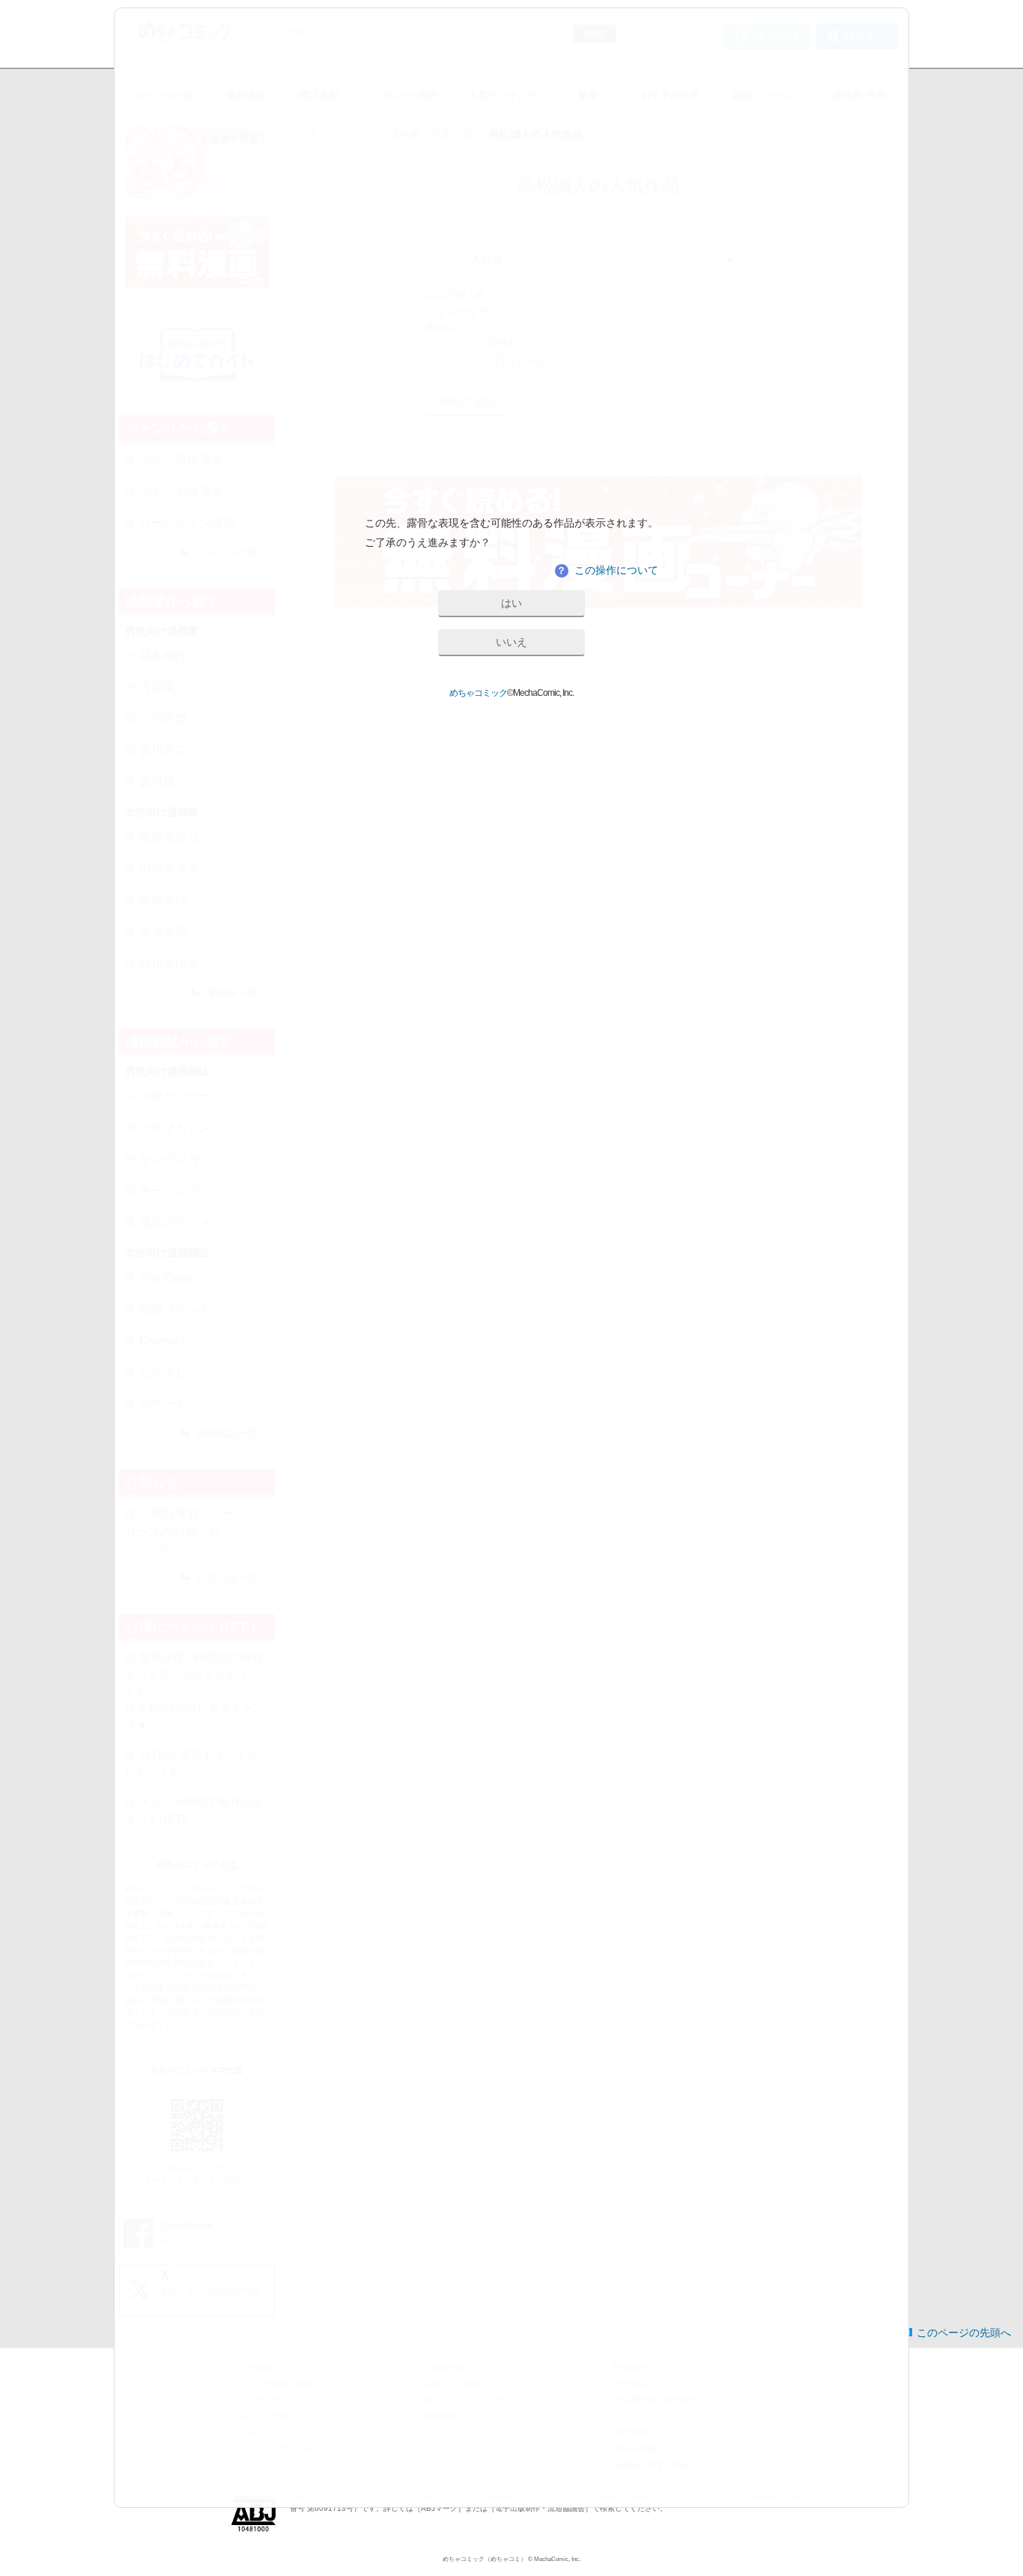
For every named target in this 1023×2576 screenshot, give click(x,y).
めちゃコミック (478, 693)
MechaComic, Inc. (557, 2559)
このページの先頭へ (964, 2333)
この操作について (607, 570)
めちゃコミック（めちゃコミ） (485, 2559)
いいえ (511, 642)
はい (511, 603)
